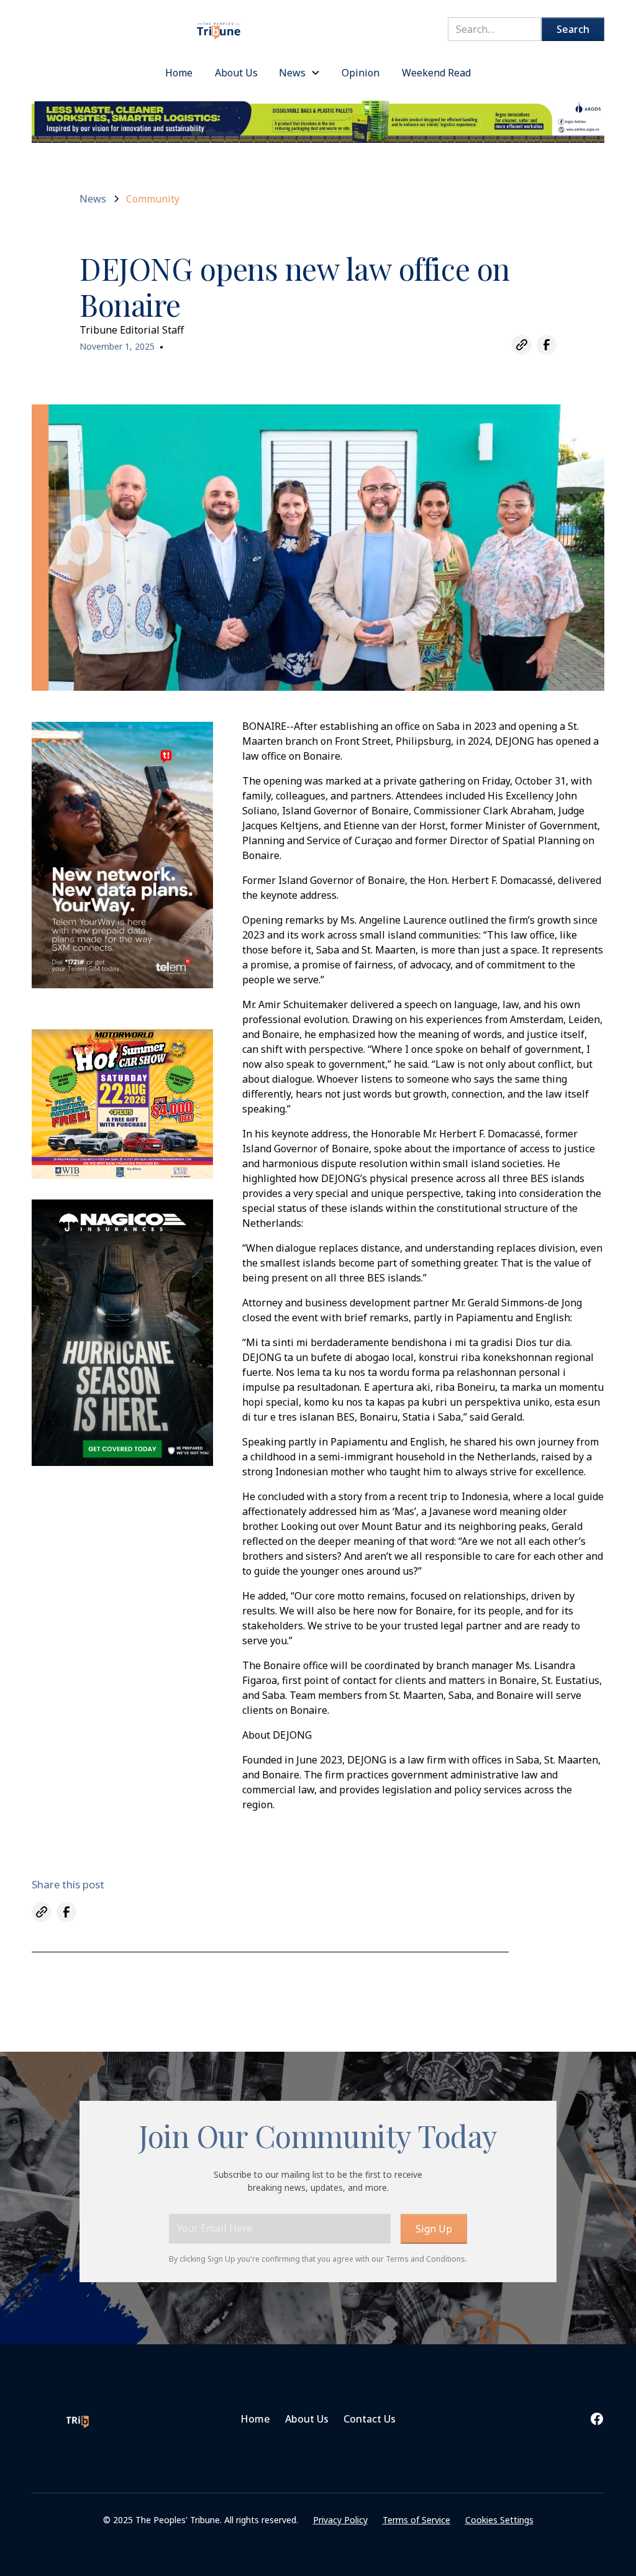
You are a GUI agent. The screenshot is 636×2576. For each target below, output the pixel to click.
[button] (300, 73)
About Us (307, 2419)
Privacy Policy (340, 2520)
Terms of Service (416, 2520)
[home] (219, 25)
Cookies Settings (499, 2520)
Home (255, 2419)
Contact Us (370, 2419)
